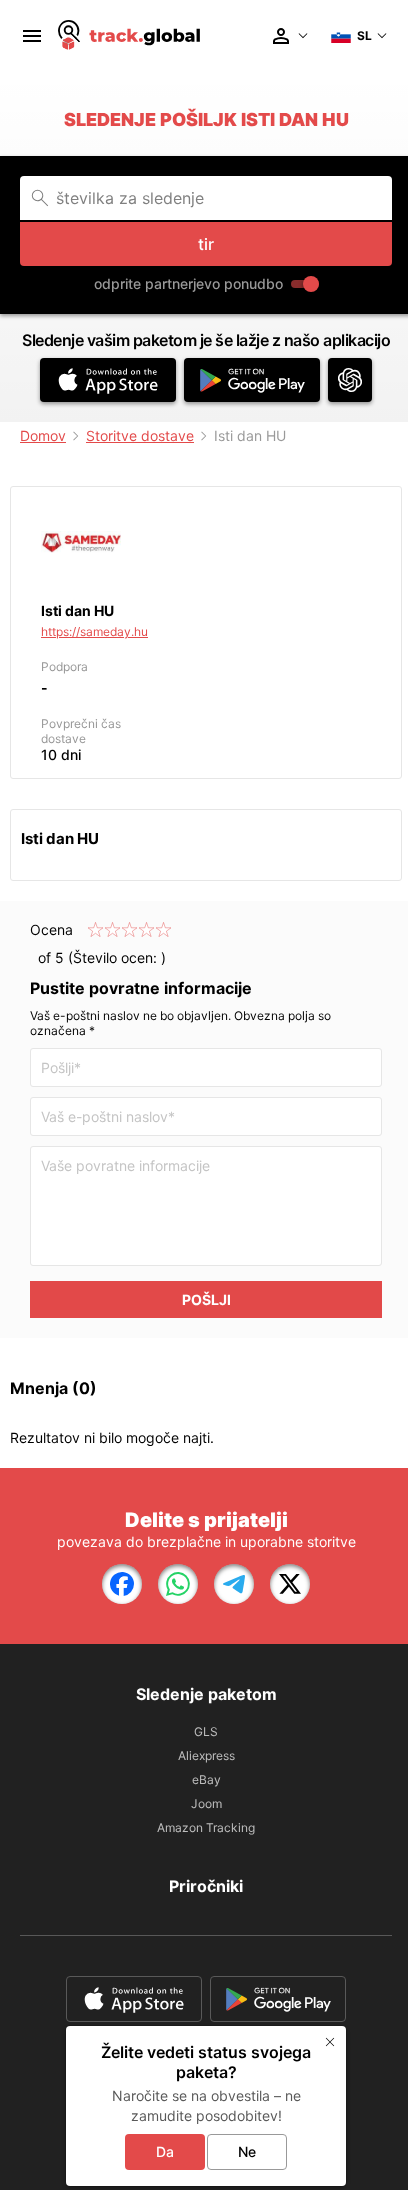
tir (206, 244)
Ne (247, 2151)
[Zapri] (330, 2042)
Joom (206, 1803)
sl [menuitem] (364, 35)
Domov (43, 435)
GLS (206, 1731)
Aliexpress (206, 1755)
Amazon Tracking (206, 1827)
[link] (122, 1584)
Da (165, 2151)
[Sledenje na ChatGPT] (350, 380)
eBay (206, 1779)
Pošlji (206, 1299)
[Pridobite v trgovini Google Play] (252, 380)
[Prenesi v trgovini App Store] (108, 380)
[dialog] (206, 2106)
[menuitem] (32, 36)
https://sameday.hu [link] (94, 631)
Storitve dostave (140, 435)
